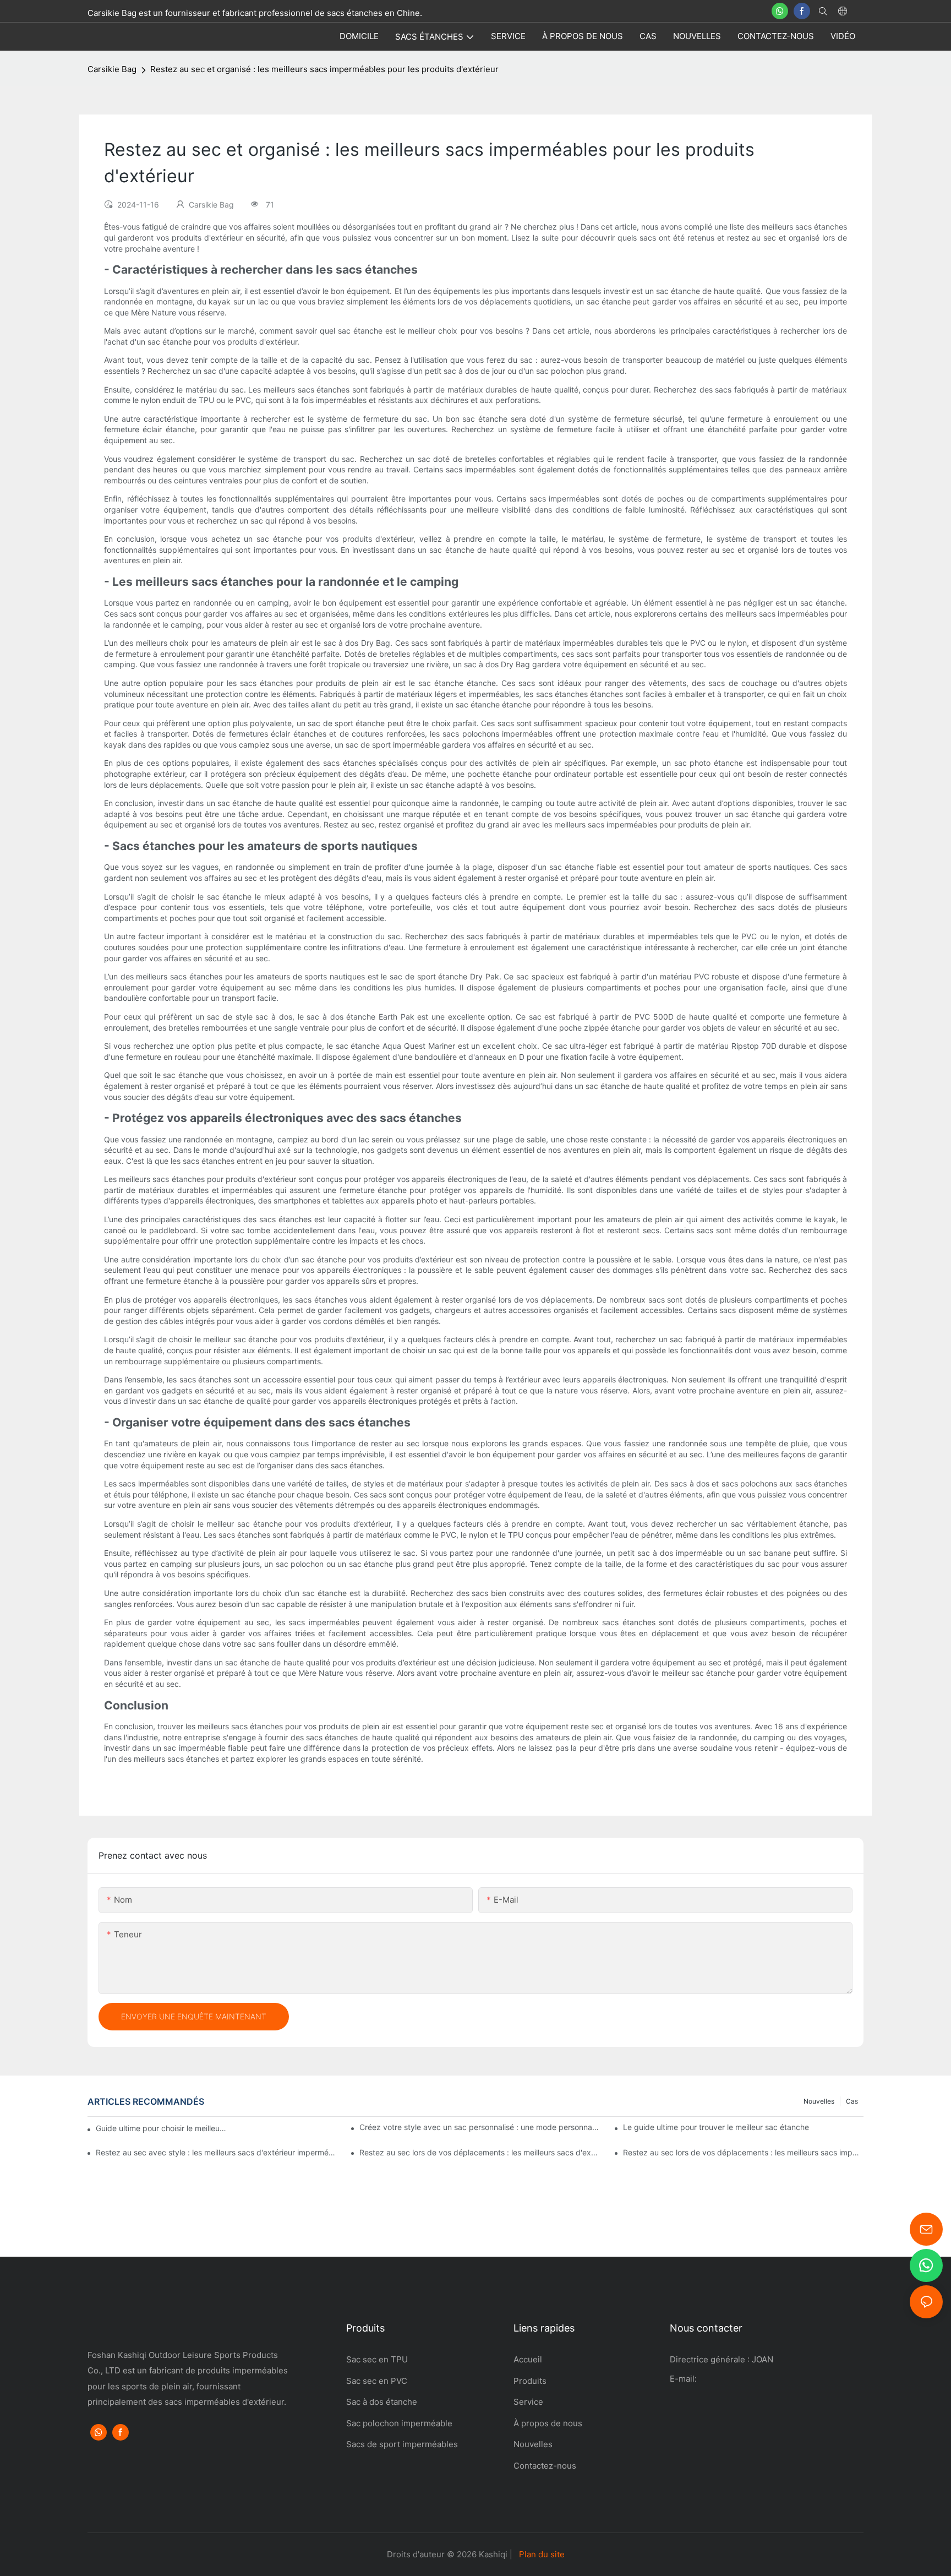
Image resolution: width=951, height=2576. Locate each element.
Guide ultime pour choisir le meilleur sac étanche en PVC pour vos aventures (162, 2128)
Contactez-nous (546, 2466)
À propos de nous (548, 2423)
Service (528, 2402)
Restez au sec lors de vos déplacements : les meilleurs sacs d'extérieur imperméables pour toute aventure (480, 2152)
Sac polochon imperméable (399, 2423)
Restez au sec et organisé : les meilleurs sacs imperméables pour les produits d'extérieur (324, 69)
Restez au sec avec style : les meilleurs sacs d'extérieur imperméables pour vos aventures (216, 2152)
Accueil (528, 2359)
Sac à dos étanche (382, 2402)
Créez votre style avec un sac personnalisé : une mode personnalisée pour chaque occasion (480, 2127)
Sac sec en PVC (377, 2381)
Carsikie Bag (112, 69)
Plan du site (542, 2554)
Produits (530, 2381)
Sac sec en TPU (377, 2359)
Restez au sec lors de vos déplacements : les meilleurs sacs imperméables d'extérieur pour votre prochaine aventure (743, 2152)
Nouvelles (819, 2101)
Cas (852, 2101)
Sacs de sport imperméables (403, 2444)
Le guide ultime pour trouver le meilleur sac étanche (716, 2127)
